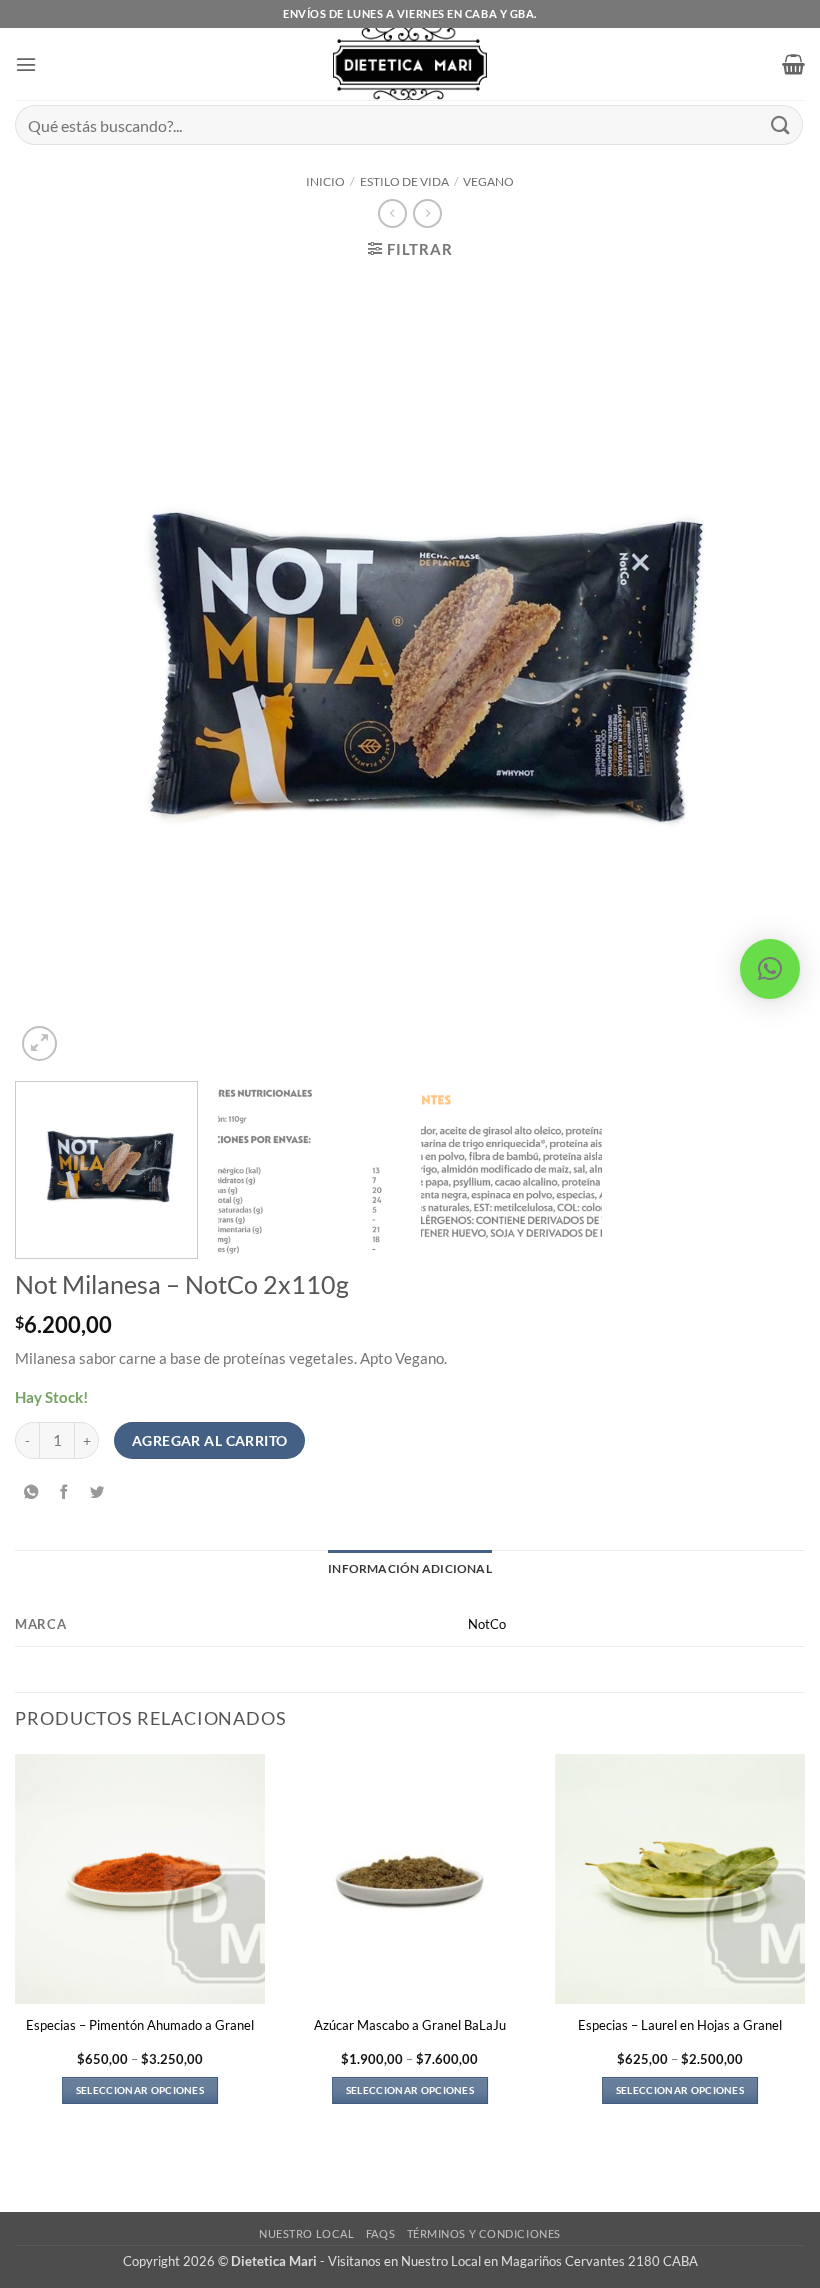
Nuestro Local (306, 2233)
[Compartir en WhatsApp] (31, 1493)
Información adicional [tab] (410, 1568)
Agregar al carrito (210, 1440)
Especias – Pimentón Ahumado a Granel (140, 2025)
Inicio (325, 181)
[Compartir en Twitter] (97, 1493)
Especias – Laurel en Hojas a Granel (680, 2025)
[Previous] (56, 671)
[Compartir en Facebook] (64, 1493)
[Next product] (392, 213)
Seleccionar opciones (140, 2090)
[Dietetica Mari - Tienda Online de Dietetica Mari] (410, 64)
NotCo (487, 1624)
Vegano (488, 181)
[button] (26, 64)
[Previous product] (427, 213)
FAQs (380, 2233)
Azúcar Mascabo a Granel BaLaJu (410, 2025)
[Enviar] (781, 124)
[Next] (764, 671)
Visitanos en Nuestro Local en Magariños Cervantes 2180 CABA (513, 2261)
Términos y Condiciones (484, 2233)
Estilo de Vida (404, 181)
